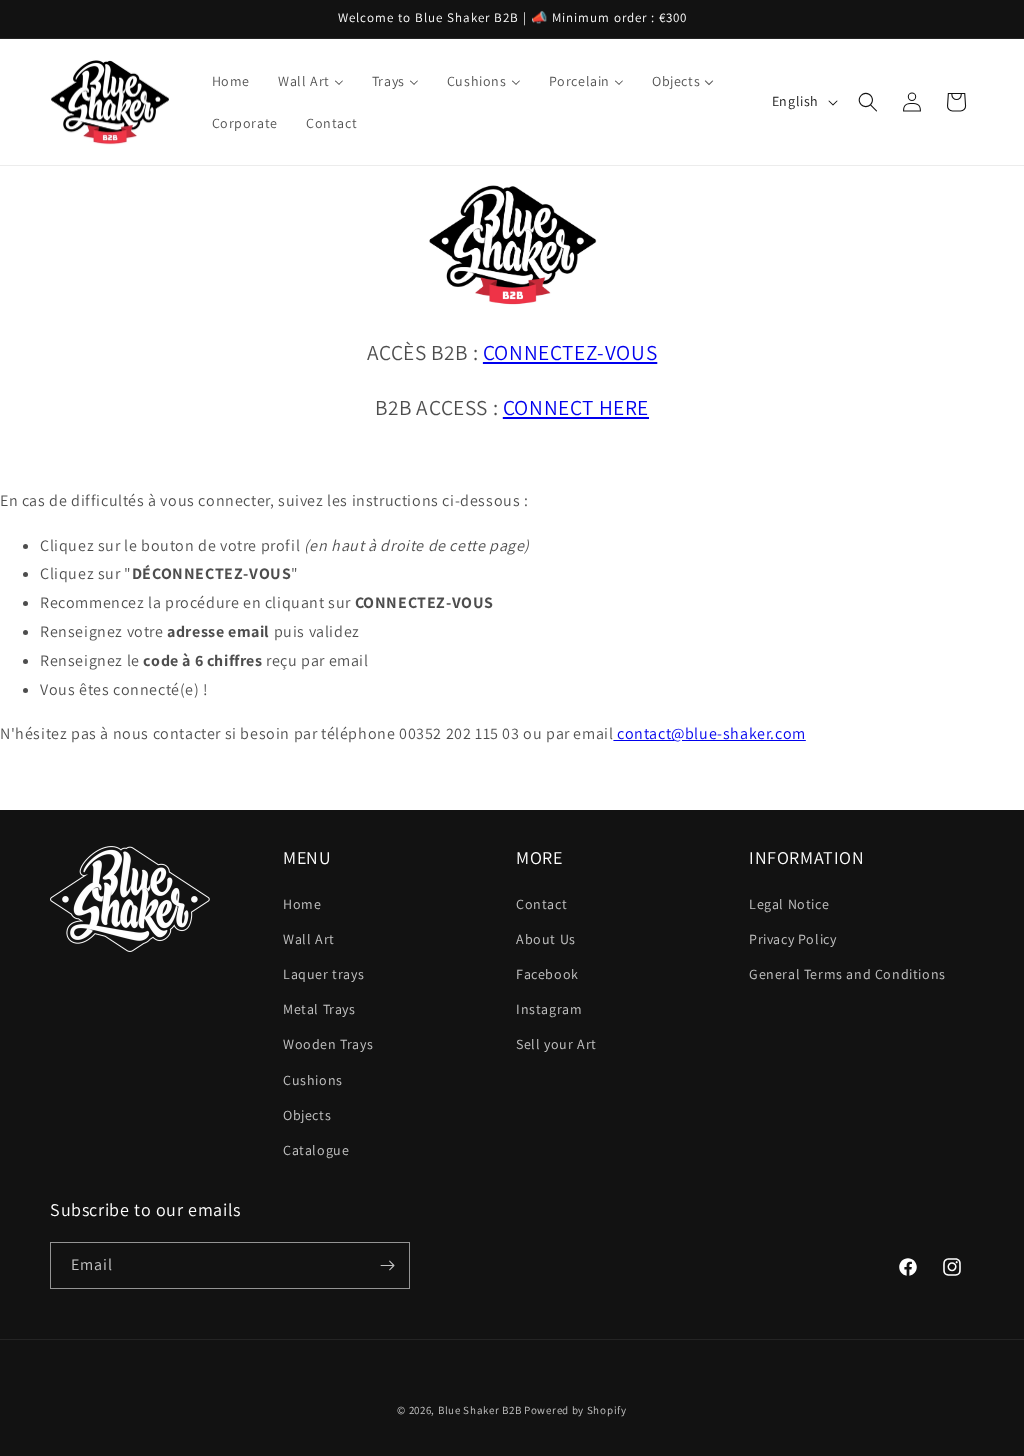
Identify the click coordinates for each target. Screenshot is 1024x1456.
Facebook (547, 974)
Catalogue (316, 1150)
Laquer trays (323, 974)
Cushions (313, 1080)
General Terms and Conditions (847, 974)
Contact (541, 904)
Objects (307, 1115)
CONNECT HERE (576, 407)
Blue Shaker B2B (480, 1410)
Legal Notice (789, 904)
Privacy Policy (792, 939)
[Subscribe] (387, 1265)
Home (302, 904)
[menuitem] (231, 81)
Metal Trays (319, 1009)
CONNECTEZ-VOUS (570, 352)
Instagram (549, 1009)
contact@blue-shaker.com (709, 733)
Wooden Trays (328, 1044)
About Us (546, 939)
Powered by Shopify (575, 1410)
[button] (868, 102)
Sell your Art (556, 1044)
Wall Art (309, 939)
